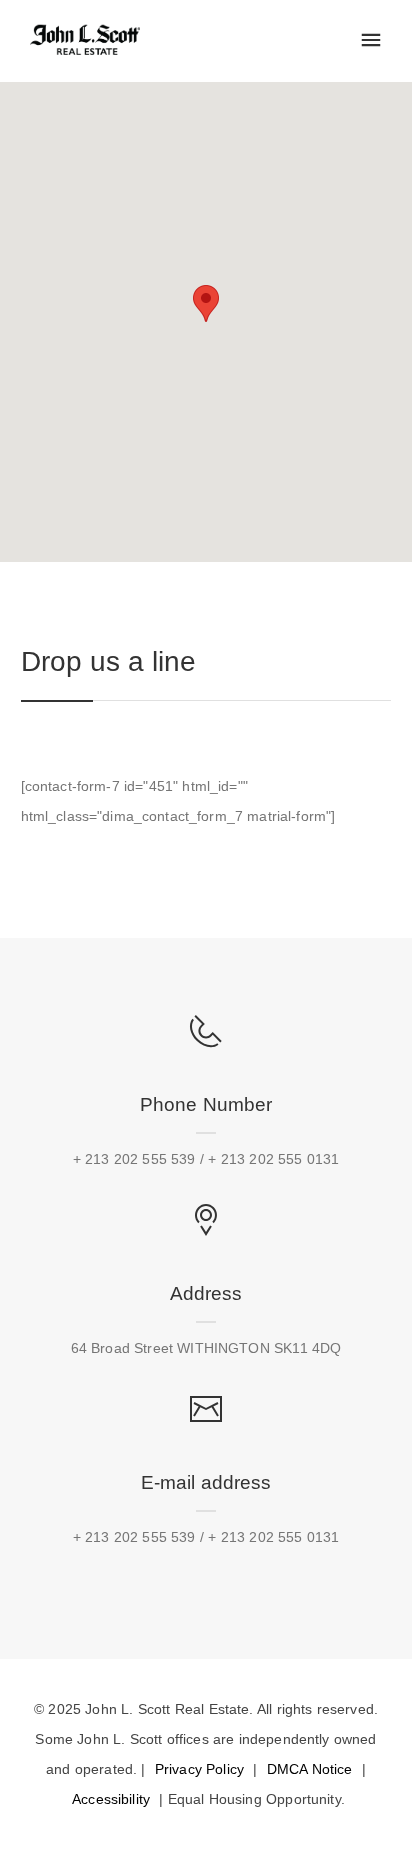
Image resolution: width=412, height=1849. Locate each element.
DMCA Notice (310, 1769)
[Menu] (371, 41)
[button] (206, 303)
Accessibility (111, 1799)
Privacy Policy (199, 1769)
